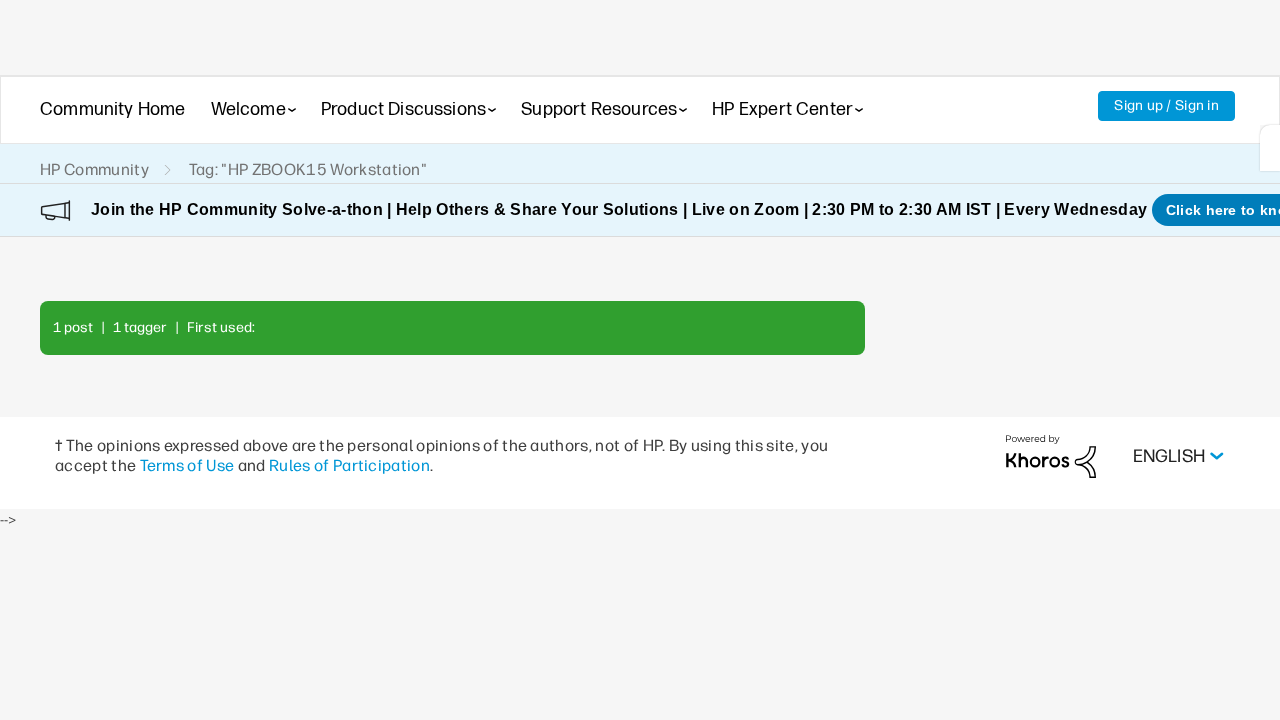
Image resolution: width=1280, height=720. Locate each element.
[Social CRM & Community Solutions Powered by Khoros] (1051, 455)
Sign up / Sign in (1166, 105)
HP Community (94, 169)
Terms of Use (187, 465)
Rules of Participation (349, 465)
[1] (1270, 148)
